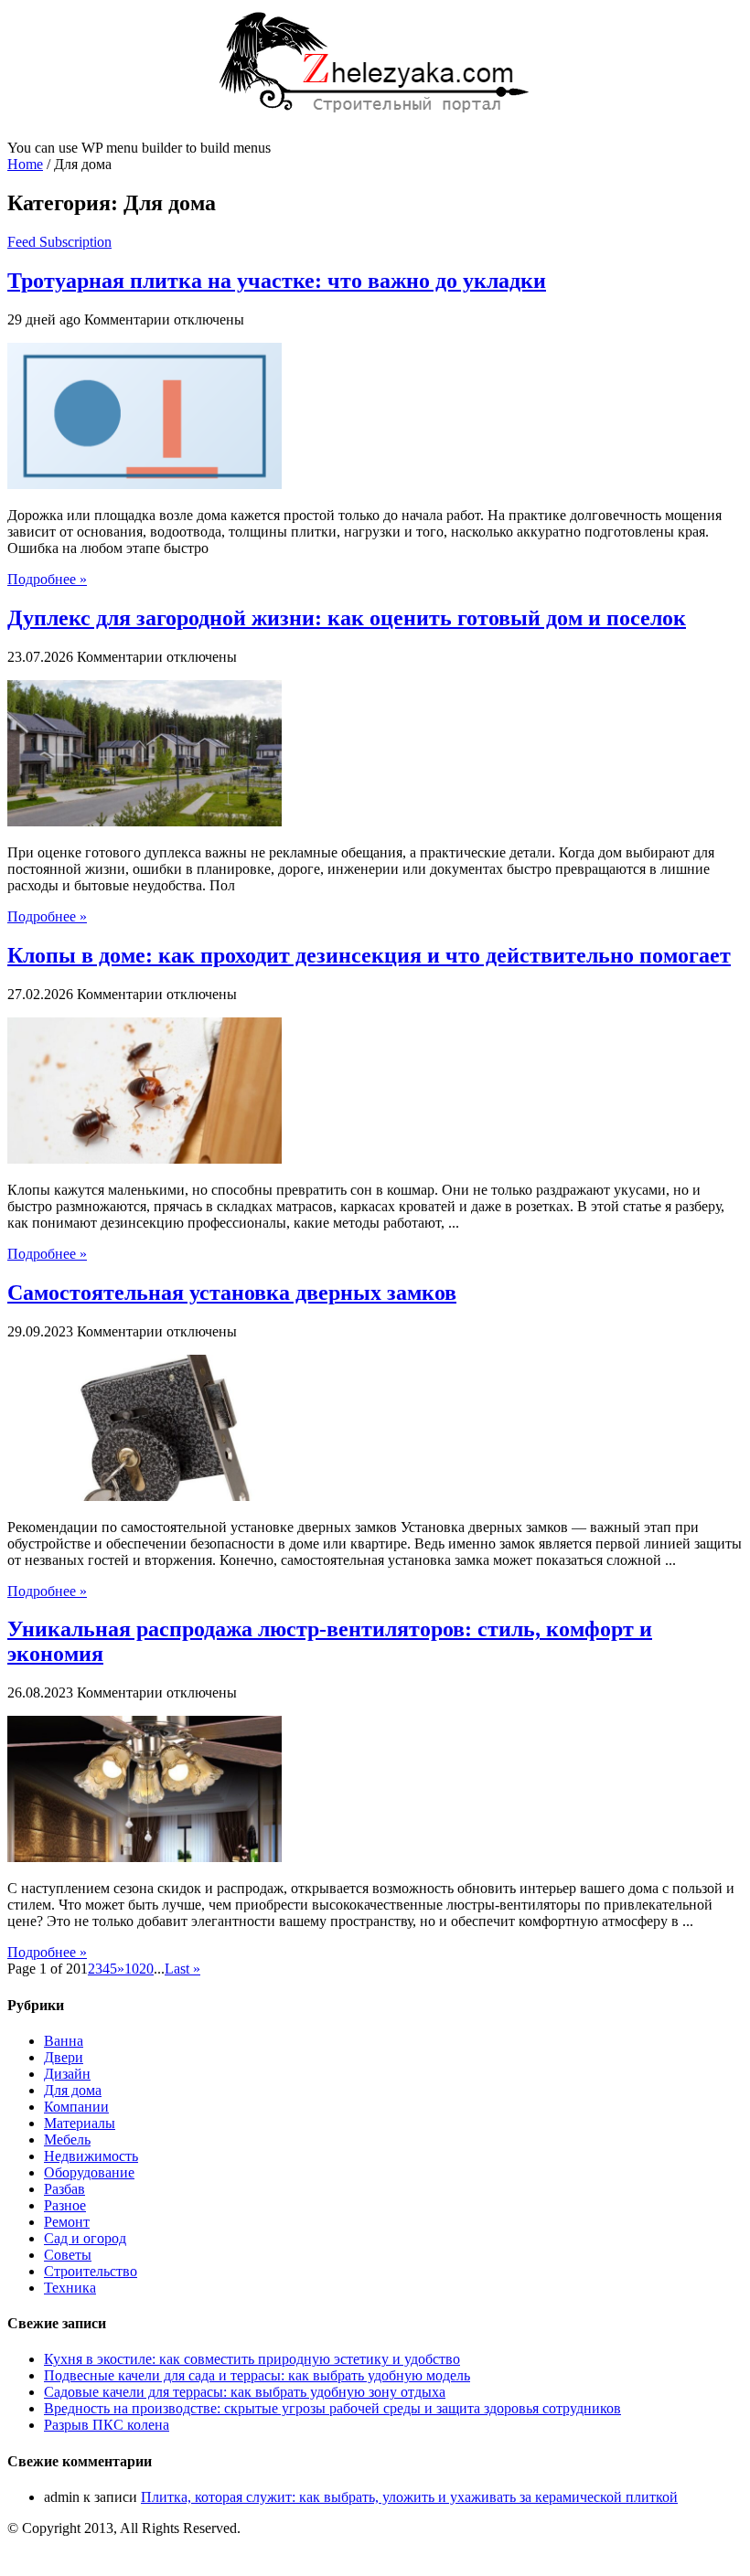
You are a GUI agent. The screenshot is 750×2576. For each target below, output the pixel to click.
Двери (64, 2057)
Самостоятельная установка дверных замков (232, 1293)
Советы (68, 2255)
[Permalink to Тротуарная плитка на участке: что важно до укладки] (145, 484)
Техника (70, 2288)
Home (25, 164)
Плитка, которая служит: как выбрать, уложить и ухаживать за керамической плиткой (409, 2497)
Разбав (64, 2189)
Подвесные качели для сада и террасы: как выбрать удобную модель (257, 2375)
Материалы (80, 2123)
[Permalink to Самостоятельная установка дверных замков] (145, 1496)
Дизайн (67, 2074)
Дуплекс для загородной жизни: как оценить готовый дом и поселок (347, 618)
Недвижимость (91, 2156)
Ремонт (67, 2222)
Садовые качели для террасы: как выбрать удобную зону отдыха (245, 2392)
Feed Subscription (59, 242)
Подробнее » (47, 579)
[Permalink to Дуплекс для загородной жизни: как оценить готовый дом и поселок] (145, 821)
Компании (76, 2107)
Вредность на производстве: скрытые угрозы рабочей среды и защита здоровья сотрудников (332, 2408)
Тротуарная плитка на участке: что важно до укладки (277, 281)
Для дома (73, 2090)
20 (146, 1969)
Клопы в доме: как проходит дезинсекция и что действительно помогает (369, 955)
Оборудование (89, 2172)
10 (132, 1969)
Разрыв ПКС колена (107, 2425)
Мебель (67, 2140)
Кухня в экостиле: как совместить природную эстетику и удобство (252, 2359)
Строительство (91, 2271)
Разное (65, 2205)
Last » (182, 1969)
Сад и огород (85, 2238)
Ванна (64, 2041)
